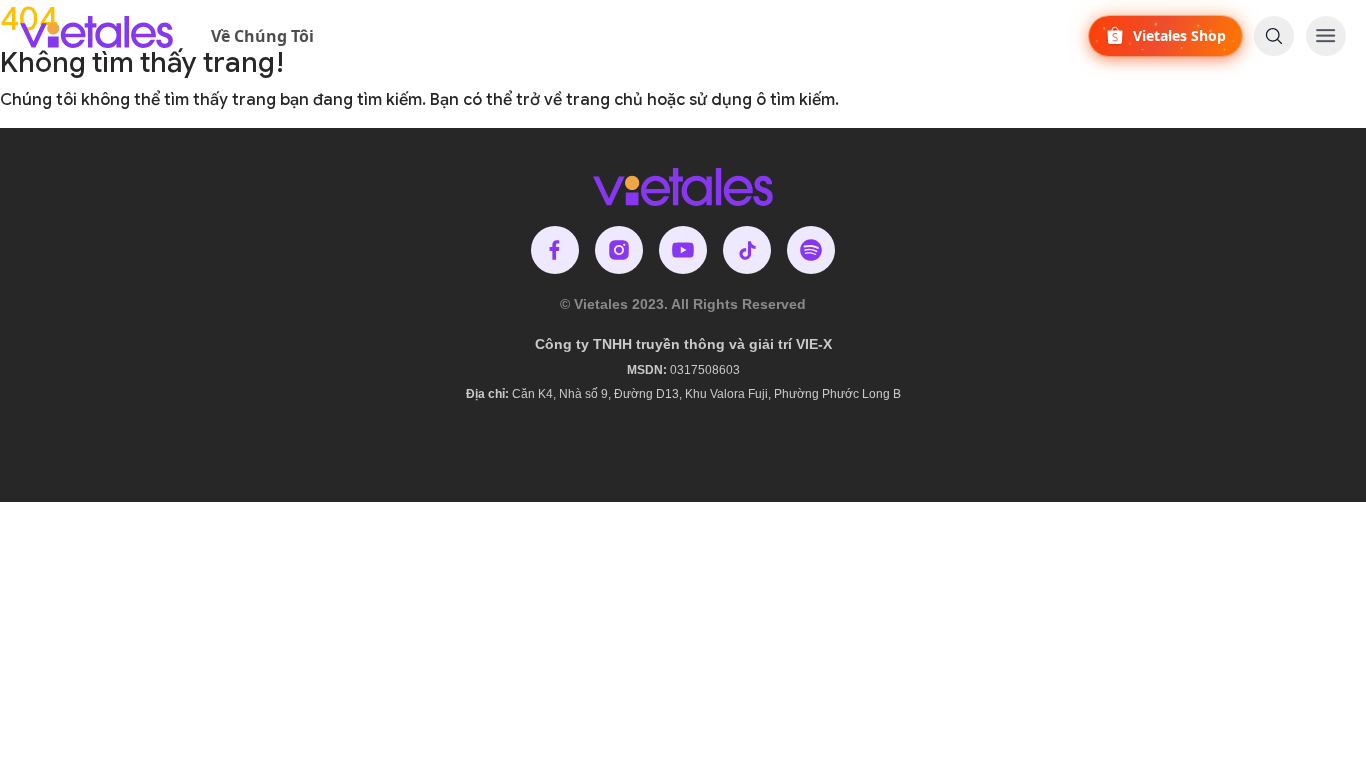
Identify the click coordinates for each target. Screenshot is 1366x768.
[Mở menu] (1326, 36)
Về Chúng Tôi (262, 36)
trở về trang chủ (579, 100)
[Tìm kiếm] (1274, 36)
